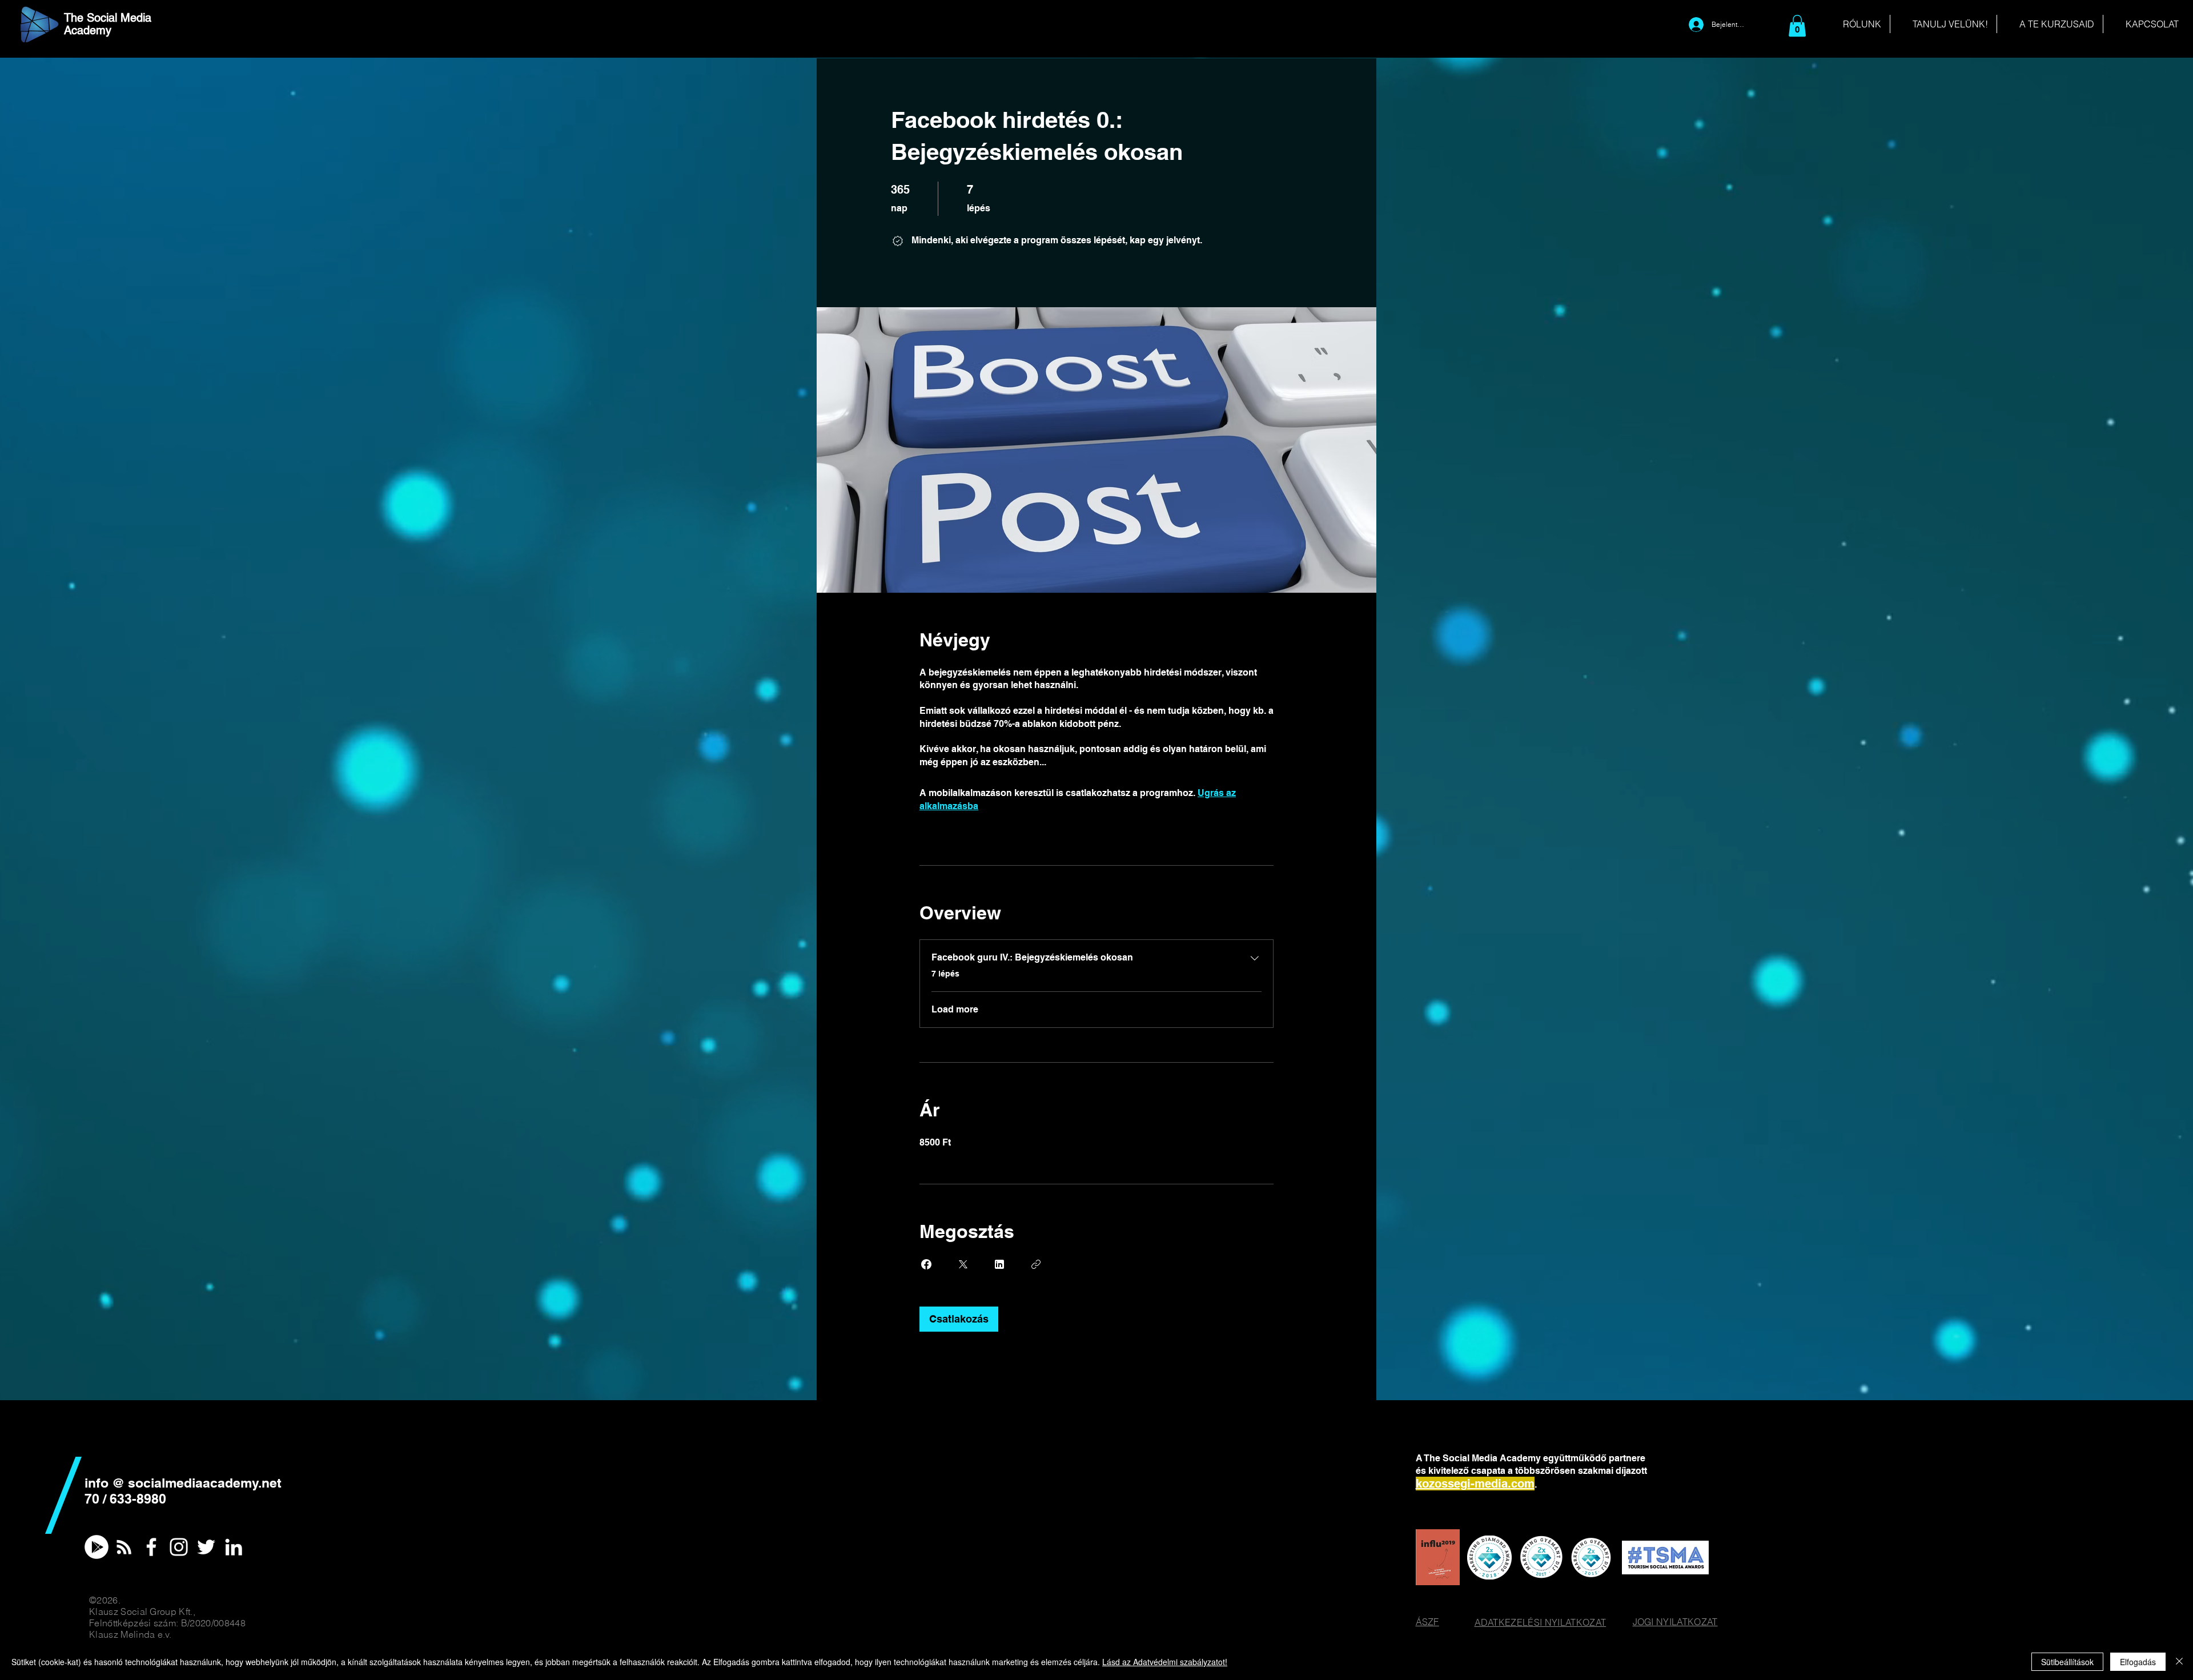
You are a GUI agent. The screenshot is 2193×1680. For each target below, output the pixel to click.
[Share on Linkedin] (999, 1264)
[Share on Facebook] (926, 1264)
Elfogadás (2138, 1662)
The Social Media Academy (108, 24)
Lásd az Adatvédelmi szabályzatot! (1165, 1662)
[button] (1797, 26)
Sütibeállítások (2067, 1662)
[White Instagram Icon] (179, 1547)
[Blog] (124, 1547)
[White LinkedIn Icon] (234, 1547)
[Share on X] (963, 1264)
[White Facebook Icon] (151, 1547)
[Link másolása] (1036, 1264)
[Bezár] (2179, 1662)
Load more (955, 1009)
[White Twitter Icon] (206, 1547)
